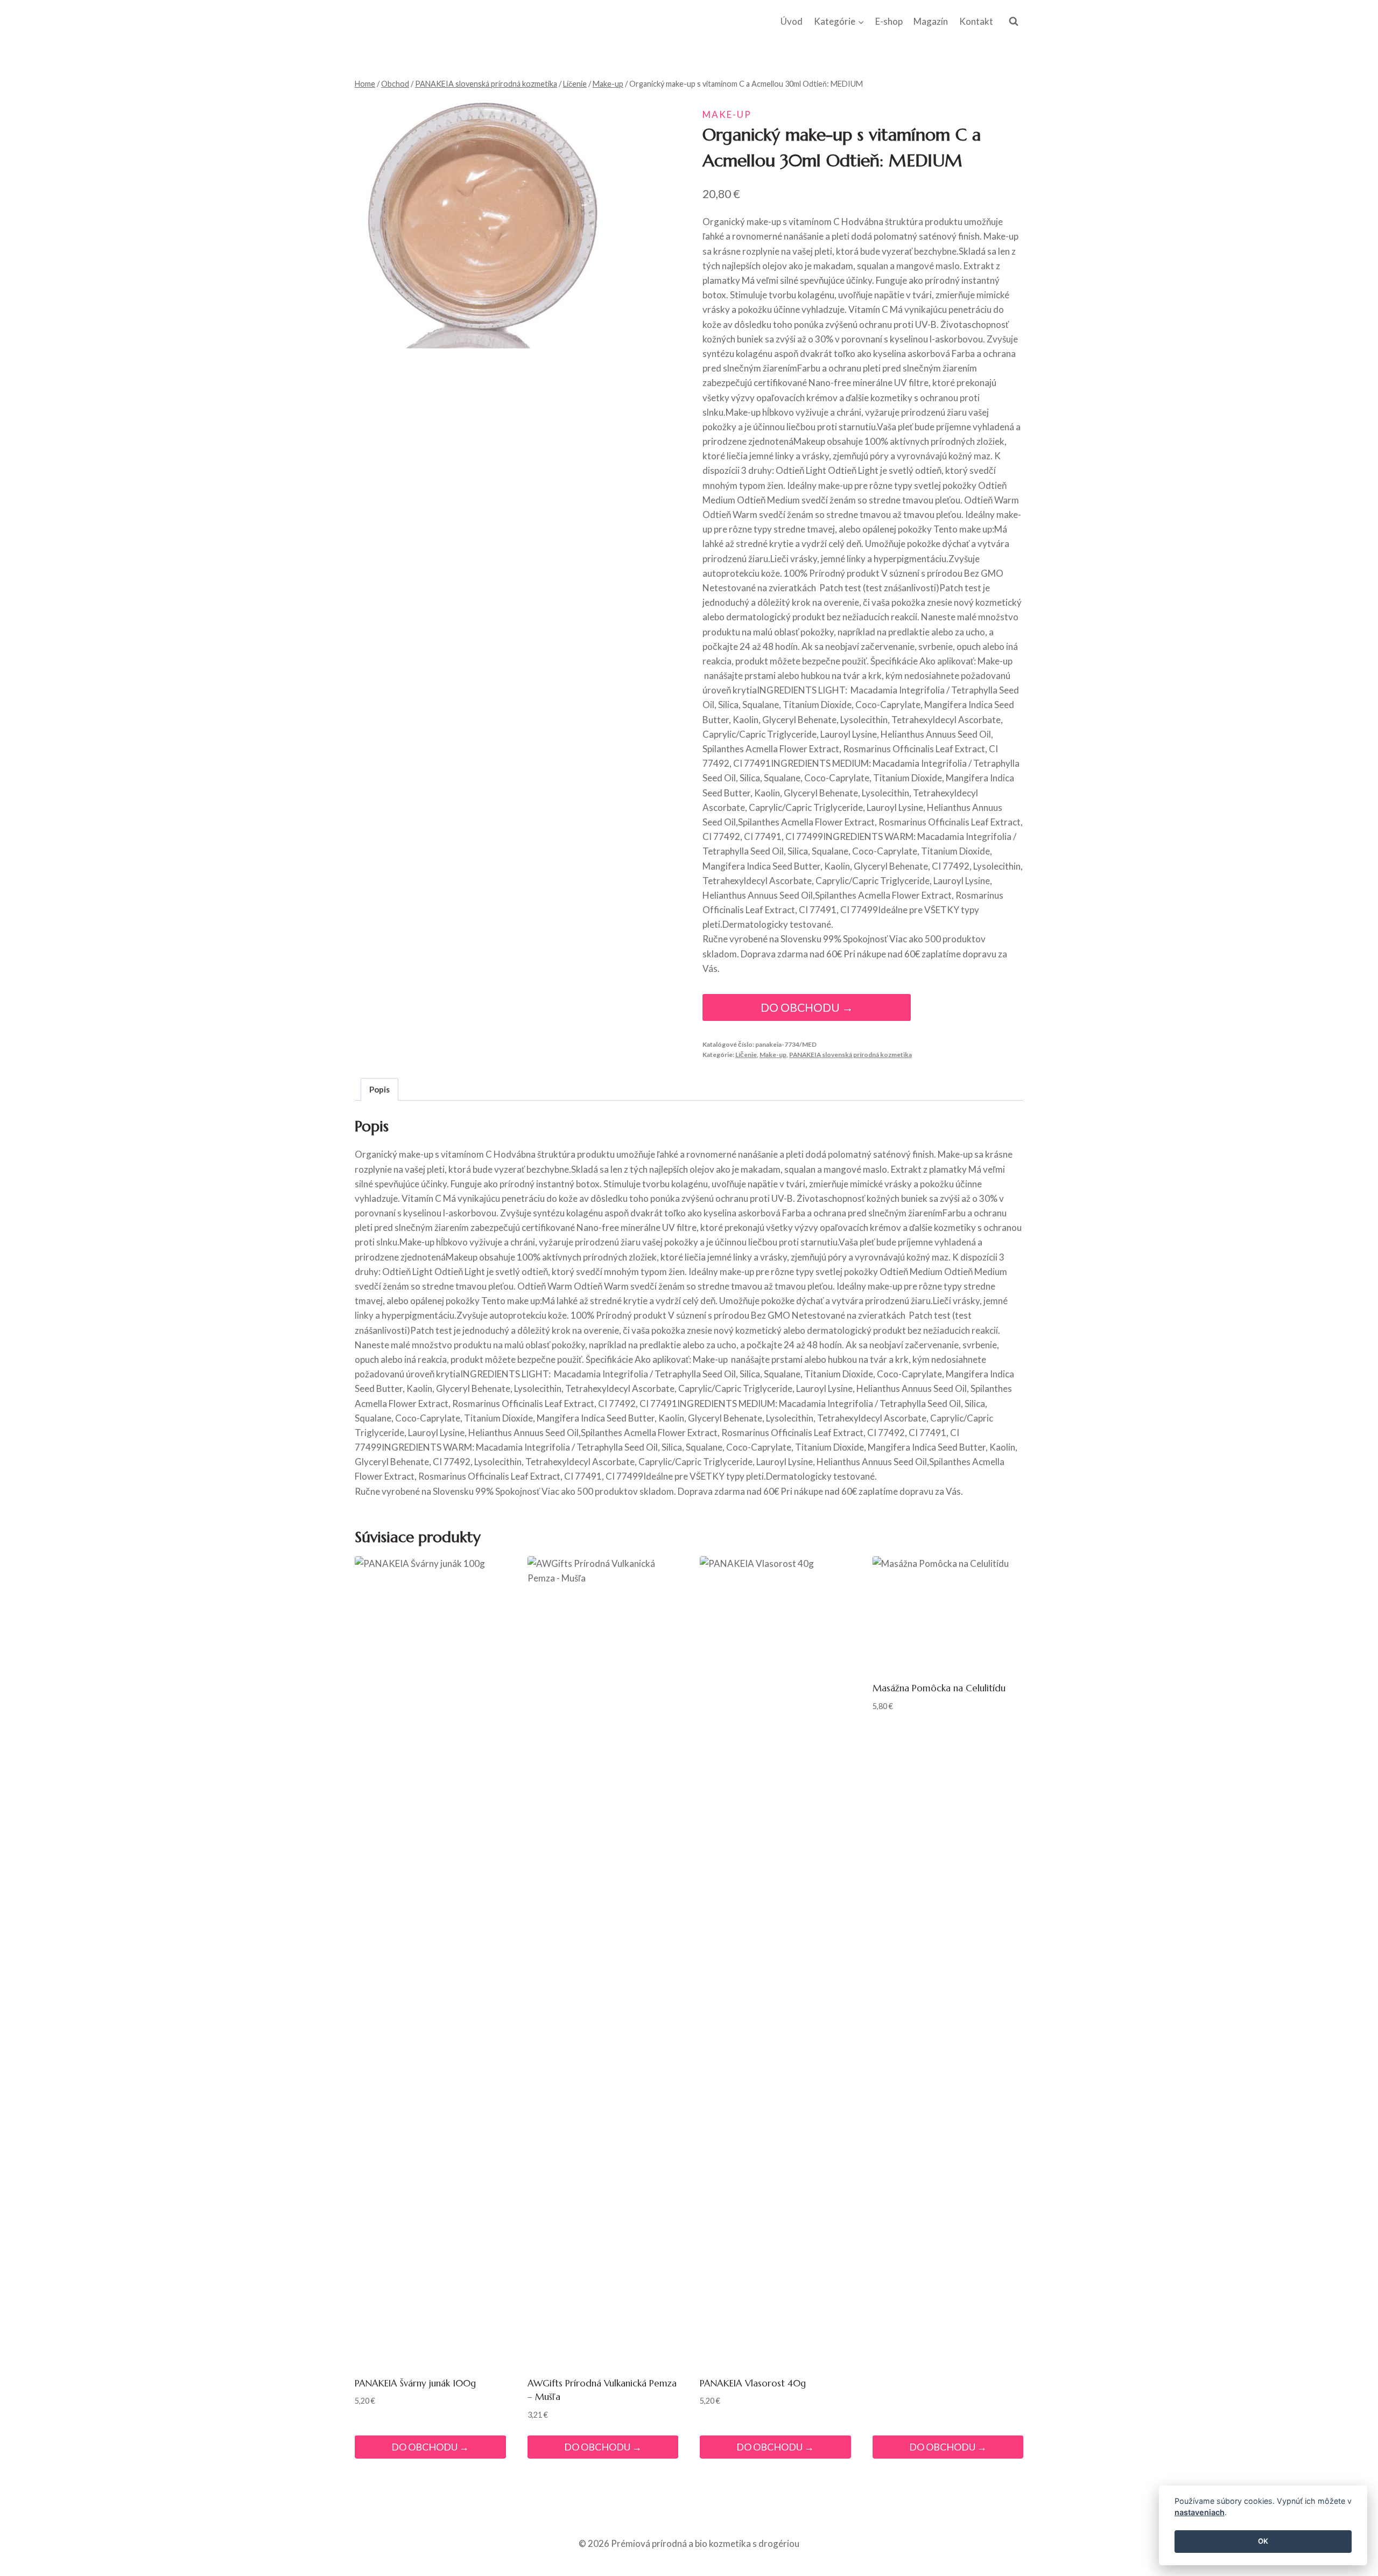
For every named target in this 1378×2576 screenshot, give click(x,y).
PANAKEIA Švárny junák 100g (415, 2383)
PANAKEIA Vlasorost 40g (753, 2383)
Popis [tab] (379, 1089)
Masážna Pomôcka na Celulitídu (939, 1688)
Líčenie (746, 1055)
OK (1263, 2542)
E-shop (889, 21)
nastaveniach (1200, 2513)
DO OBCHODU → (807, 1007)
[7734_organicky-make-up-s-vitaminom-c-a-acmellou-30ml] (480, 223)
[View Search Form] (1014, 22)
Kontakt (976, 21)
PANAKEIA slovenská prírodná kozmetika (850, 1055)
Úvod (792, 21)
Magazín (931, 21)
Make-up (727, 114)
